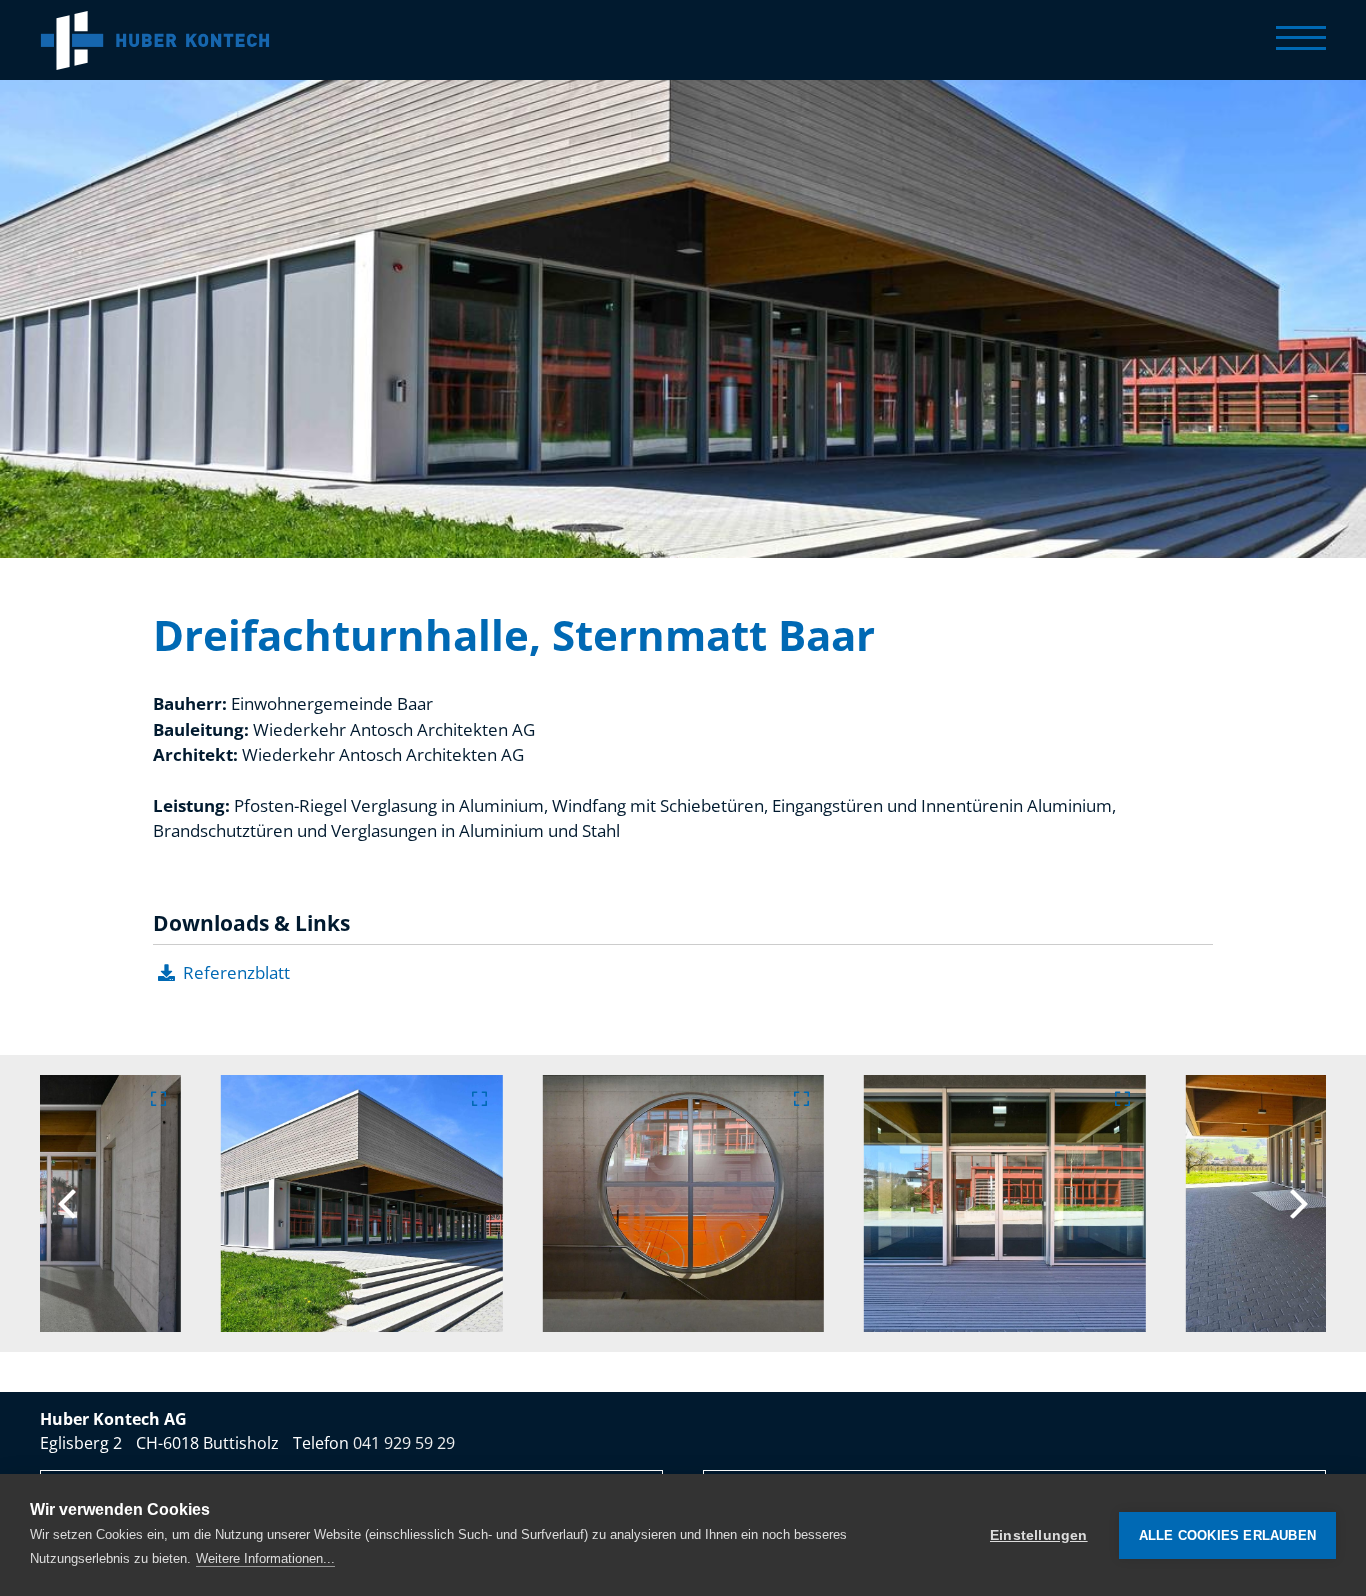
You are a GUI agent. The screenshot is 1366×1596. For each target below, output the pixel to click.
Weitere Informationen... (265, 1558)
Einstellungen (1039, 1535)
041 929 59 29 (404, 1443)
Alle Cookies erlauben (1227, 1535)
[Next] (1296, 1204)
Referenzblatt (236, 972)
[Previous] (70, 1204)
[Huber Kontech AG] (155, 40)
